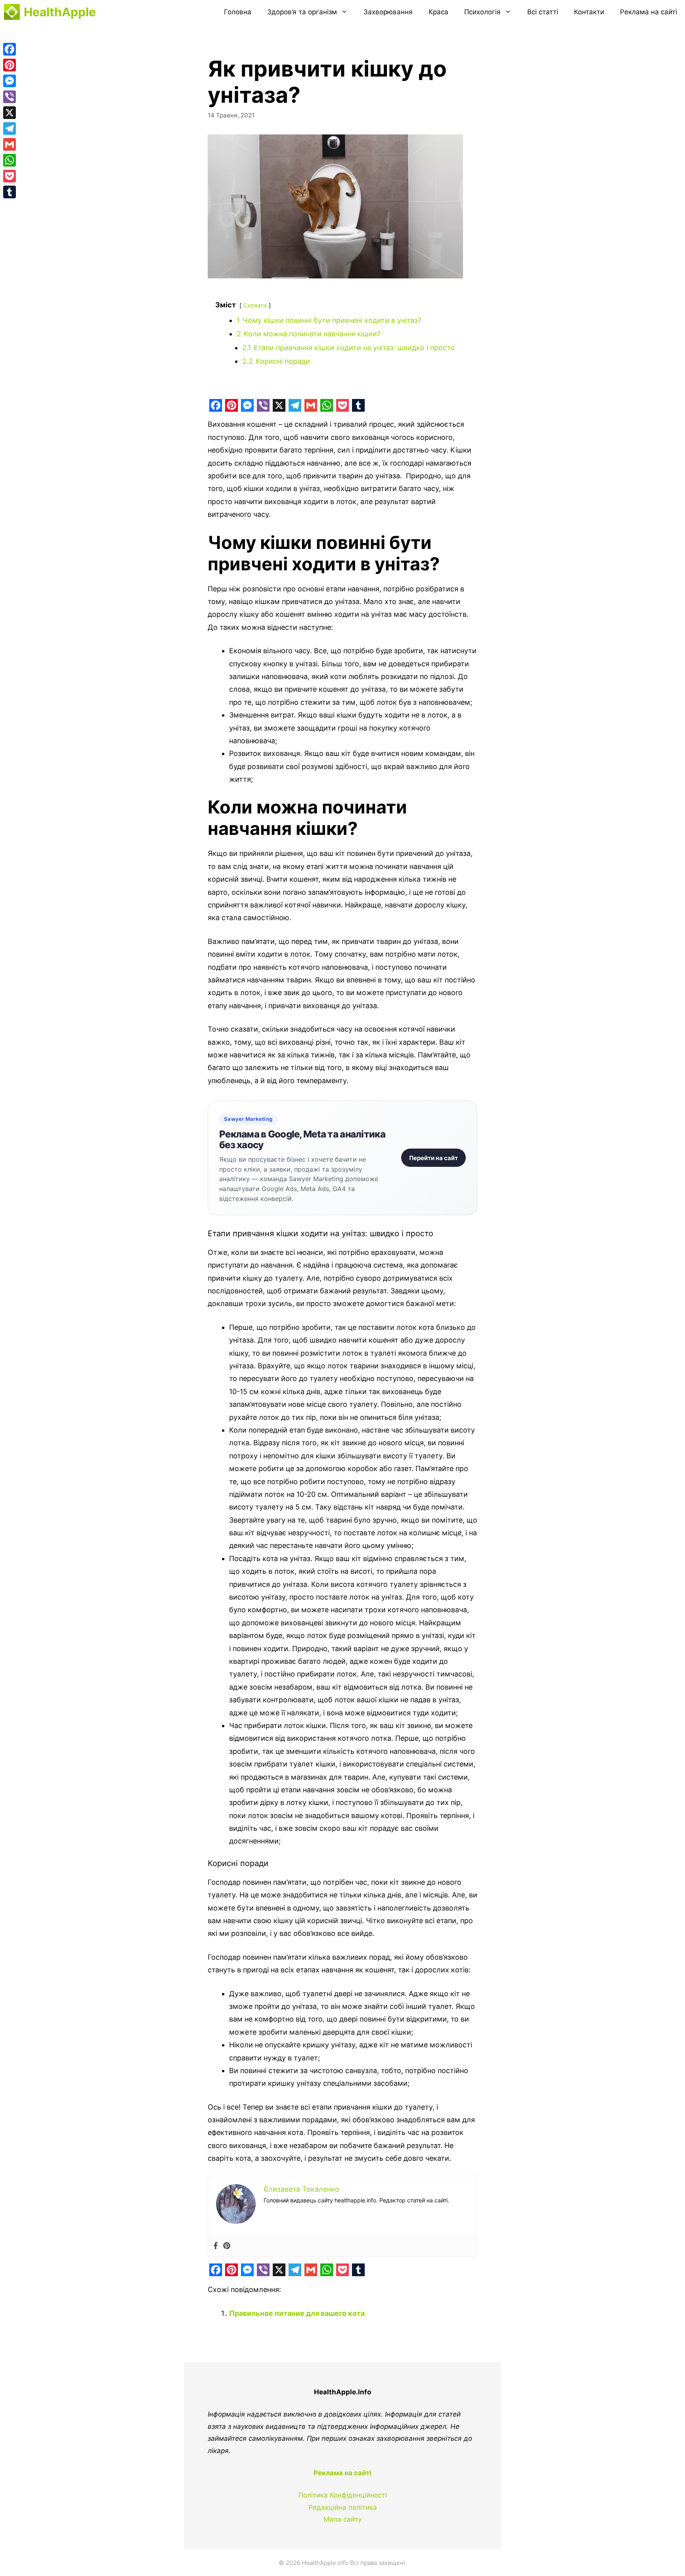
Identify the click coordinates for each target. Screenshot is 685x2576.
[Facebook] (216, 2246)
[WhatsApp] (10, 160)
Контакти (589, 12)
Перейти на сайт (433, 1158)
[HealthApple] (12, 12)
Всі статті (543, 12)
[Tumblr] (10, 192)
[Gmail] (10, 144)
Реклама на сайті (649, 12)
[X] (10, 113)
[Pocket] (10, 176)
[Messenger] (10, 81)
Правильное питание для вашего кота (297, 2313)
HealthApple (60, 12)
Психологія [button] (482, 12)
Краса (438, 12)
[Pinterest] (227, 2246)
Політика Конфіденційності (343, 2495)
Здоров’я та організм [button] (302, 12)
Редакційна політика (343, 2507)
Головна (238, 12)
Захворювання (388, 12)
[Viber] (10, 97)
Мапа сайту (342, 2519)
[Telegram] (10, 129)
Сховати (255, 305)
